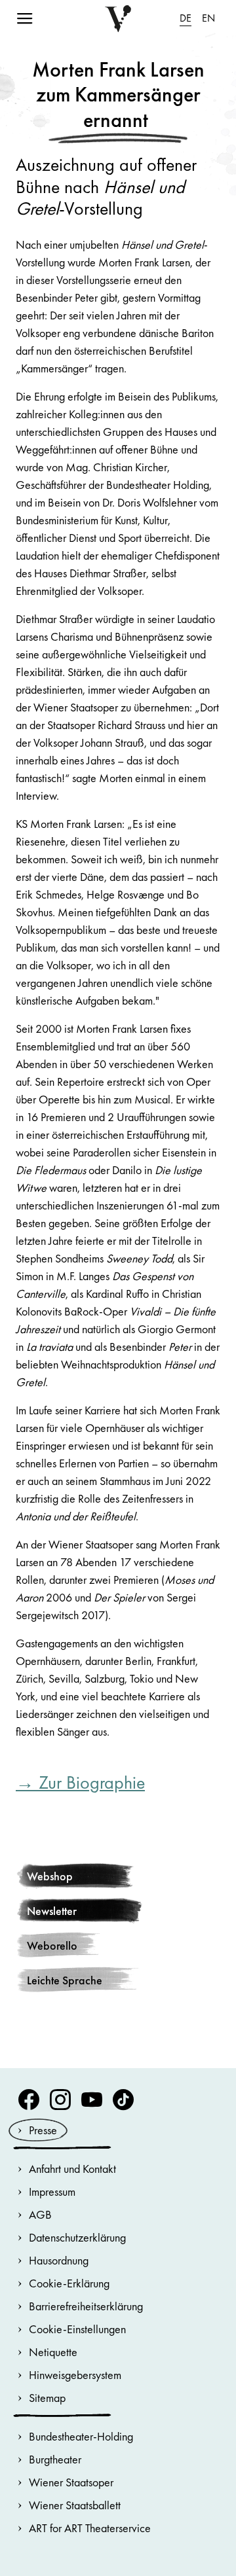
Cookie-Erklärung (69, 2283)
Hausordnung (59, 2260)
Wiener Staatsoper (71, 2482)
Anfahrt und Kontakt (72, 2169)
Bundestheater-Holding (81, 2436)
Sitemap (47, 2398)
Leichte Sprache (65, 1980)
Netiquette (53, 2352)
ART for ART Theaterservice (90, 2528)
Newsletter (52, 1911)
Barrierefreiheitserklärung (86, 2306)
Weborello (52, 1945)
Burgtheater (55, 2459)
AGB (40, 2214)
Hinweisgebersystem (75, 2375)
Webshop (50, 1876)
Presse (43, 2130)
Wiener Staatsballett (75, 2505)
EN (208, 18)
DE (186, 18)
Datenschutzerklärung (77, 2237)
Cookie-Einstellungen (77, 2329)
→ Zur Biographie (80, 1782)
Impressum (52, 2191)
